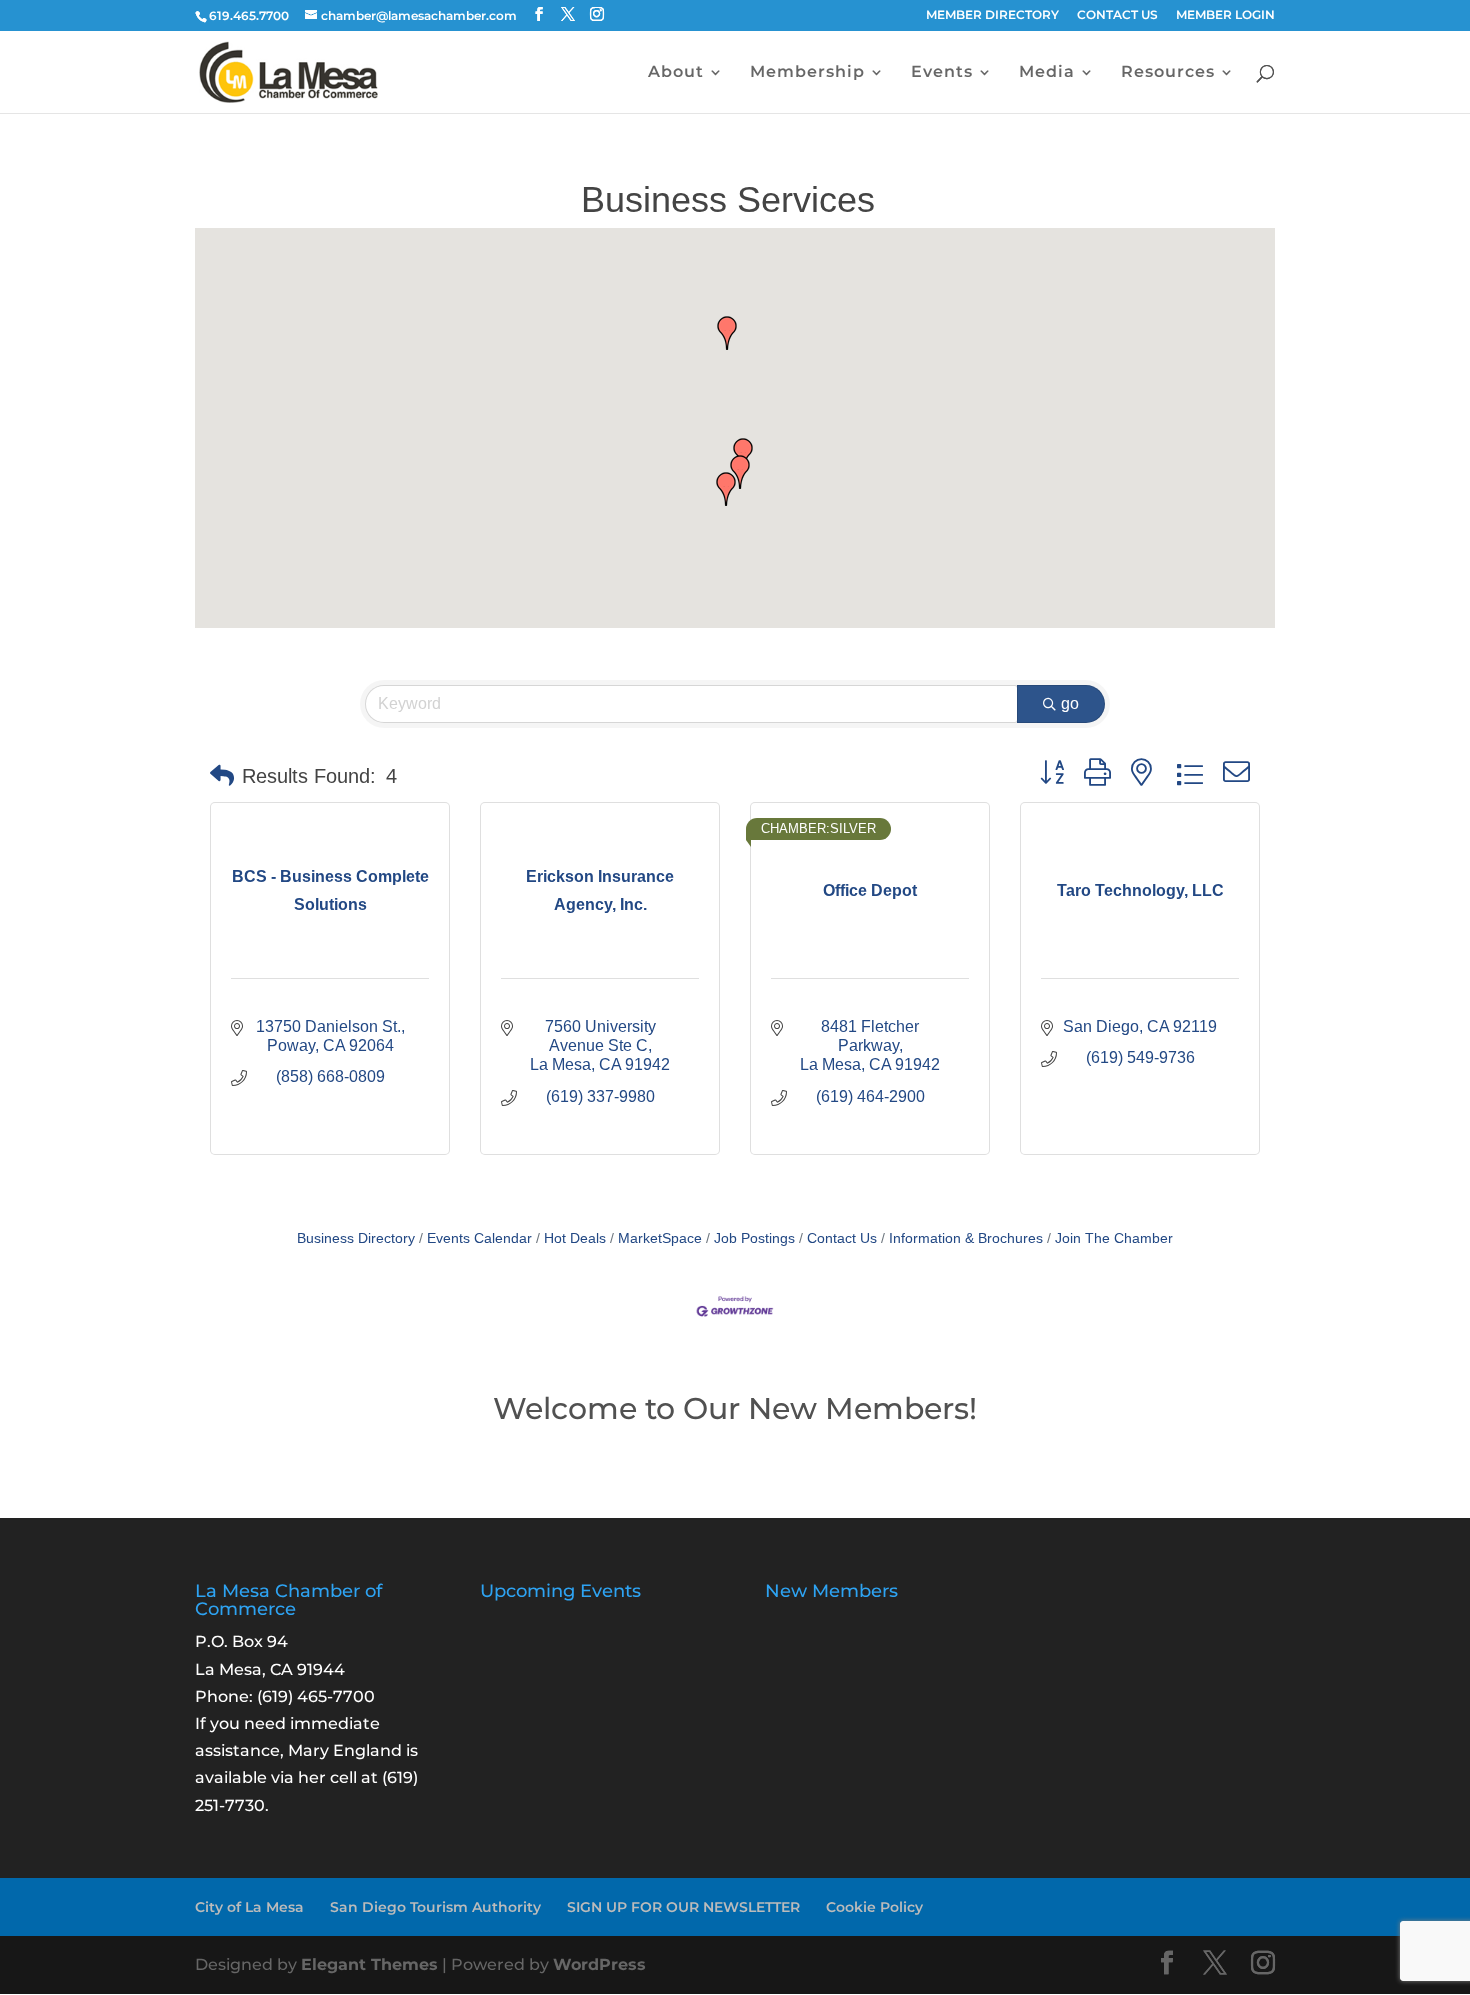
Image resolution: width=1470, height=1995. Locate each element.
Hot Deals (575, 1238)
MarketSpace (660, 1238)
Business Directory (356, 1238)
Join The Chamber (1114, 1238)
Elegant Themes (369, 1964)
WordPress (599, 1964)
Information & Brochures (966, 1238)
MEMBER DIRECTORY (992, 15)
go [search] (1070, 703)
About (676, 73)
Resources (1168, 73)
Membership (807, 73)
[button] (726, 489)
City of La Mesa (249, 1907)
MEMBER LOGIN (1225, 15)
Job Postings (754, 1238)
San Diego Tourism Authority (435, 1907)
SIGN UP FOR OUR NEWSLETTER (683, 1907)
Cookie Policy (874, 1907)
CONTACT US (1117, 15)
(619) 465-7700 (316, 1696)
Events (942, 73)
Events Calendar (479, 1238)
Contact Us (842, 1238)
